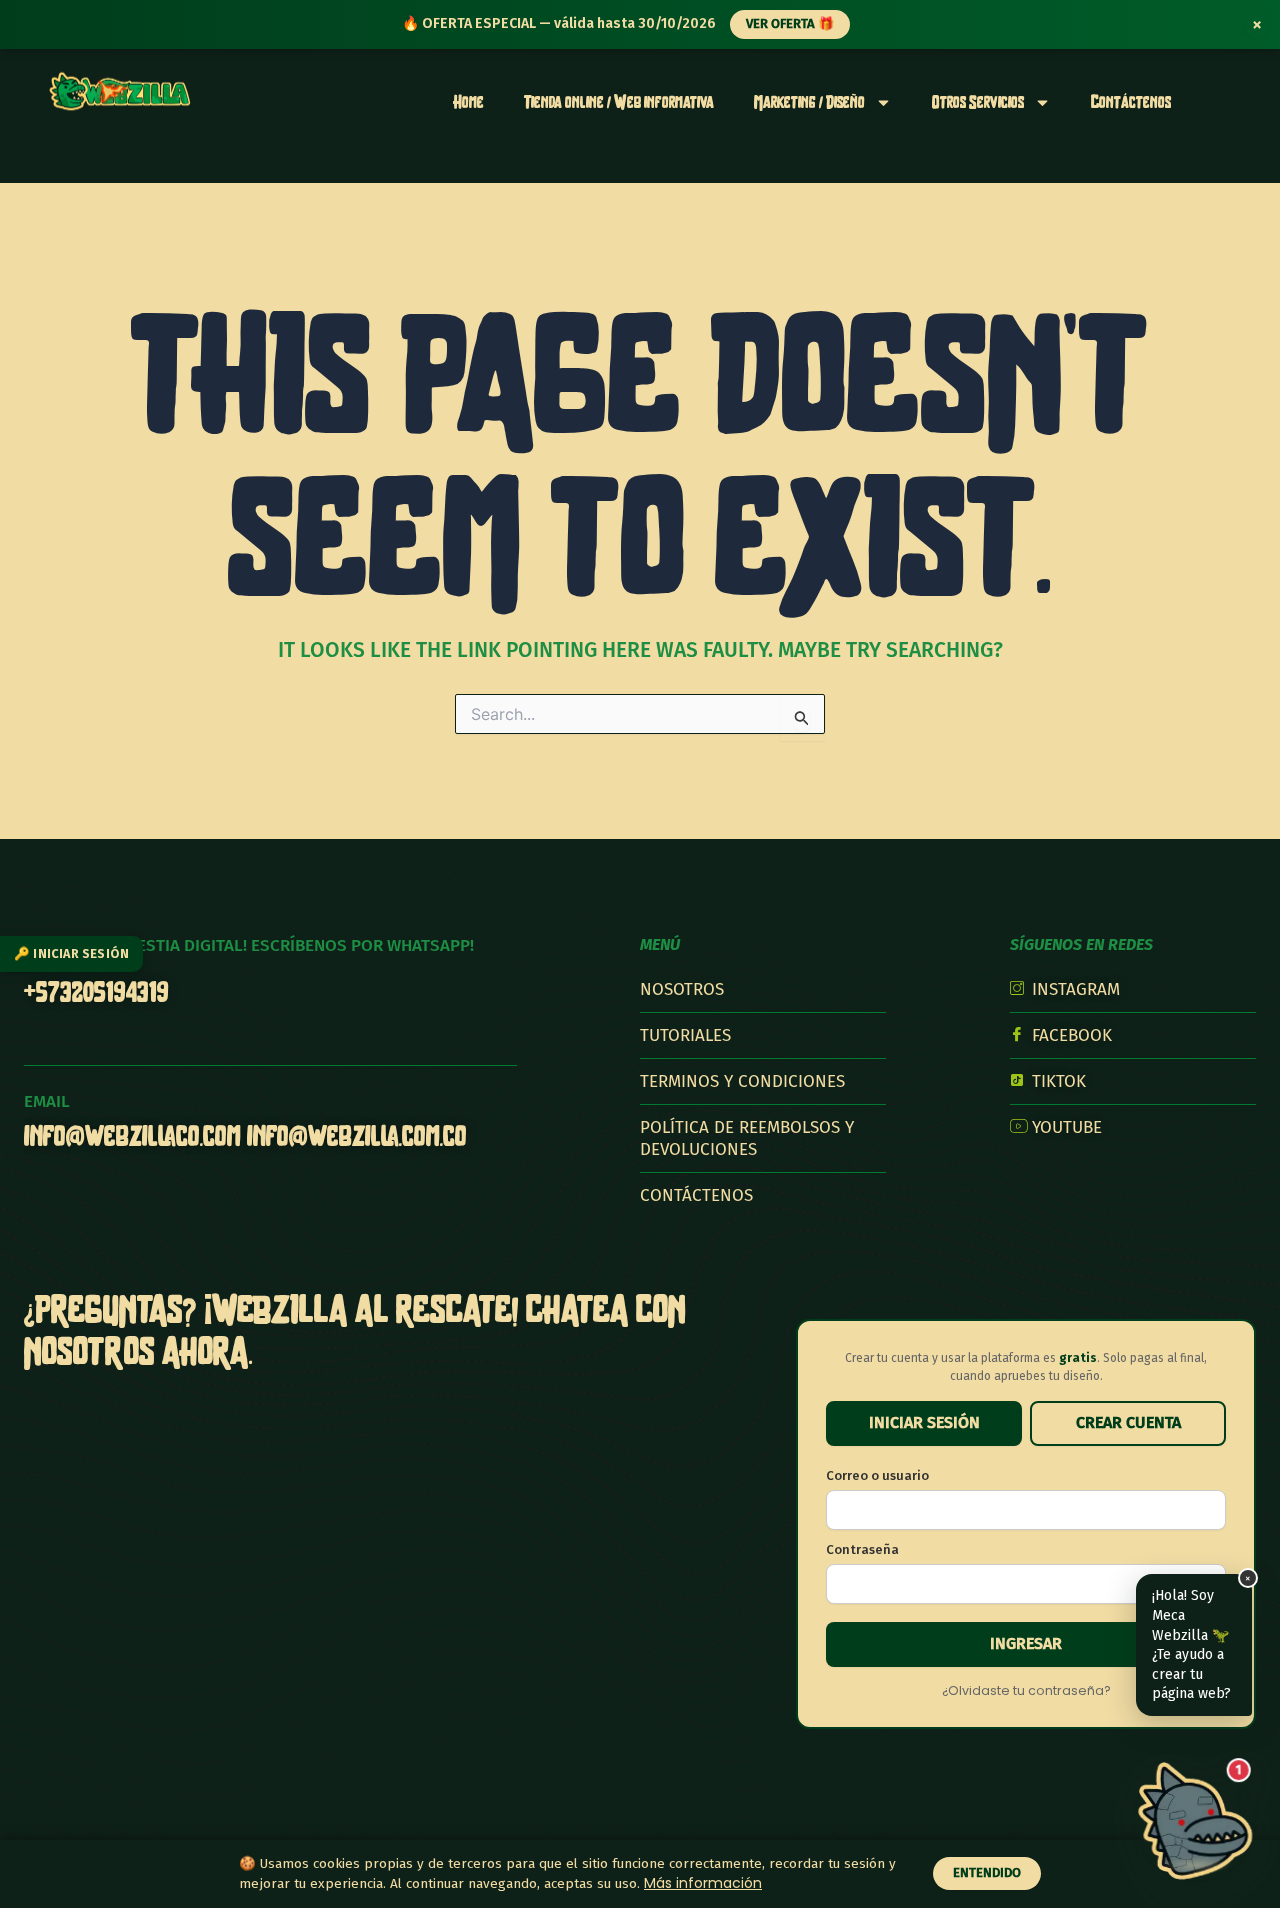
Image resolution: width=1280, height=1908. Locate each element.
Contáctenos (1131, 101)
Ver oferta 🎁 (790, 23)
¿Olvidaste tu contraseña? (1026, 1690)
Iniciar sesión (924, 1422)
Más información (703, 1883)
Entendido (987, 1872)
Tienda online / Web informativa (619, 101)
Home (468, 101)
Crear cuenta (1128, 1422)
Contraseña (862, 1549)
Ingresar (1026, 1643)
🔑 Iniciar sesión (71, 953)
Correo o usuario (877, 1475)
